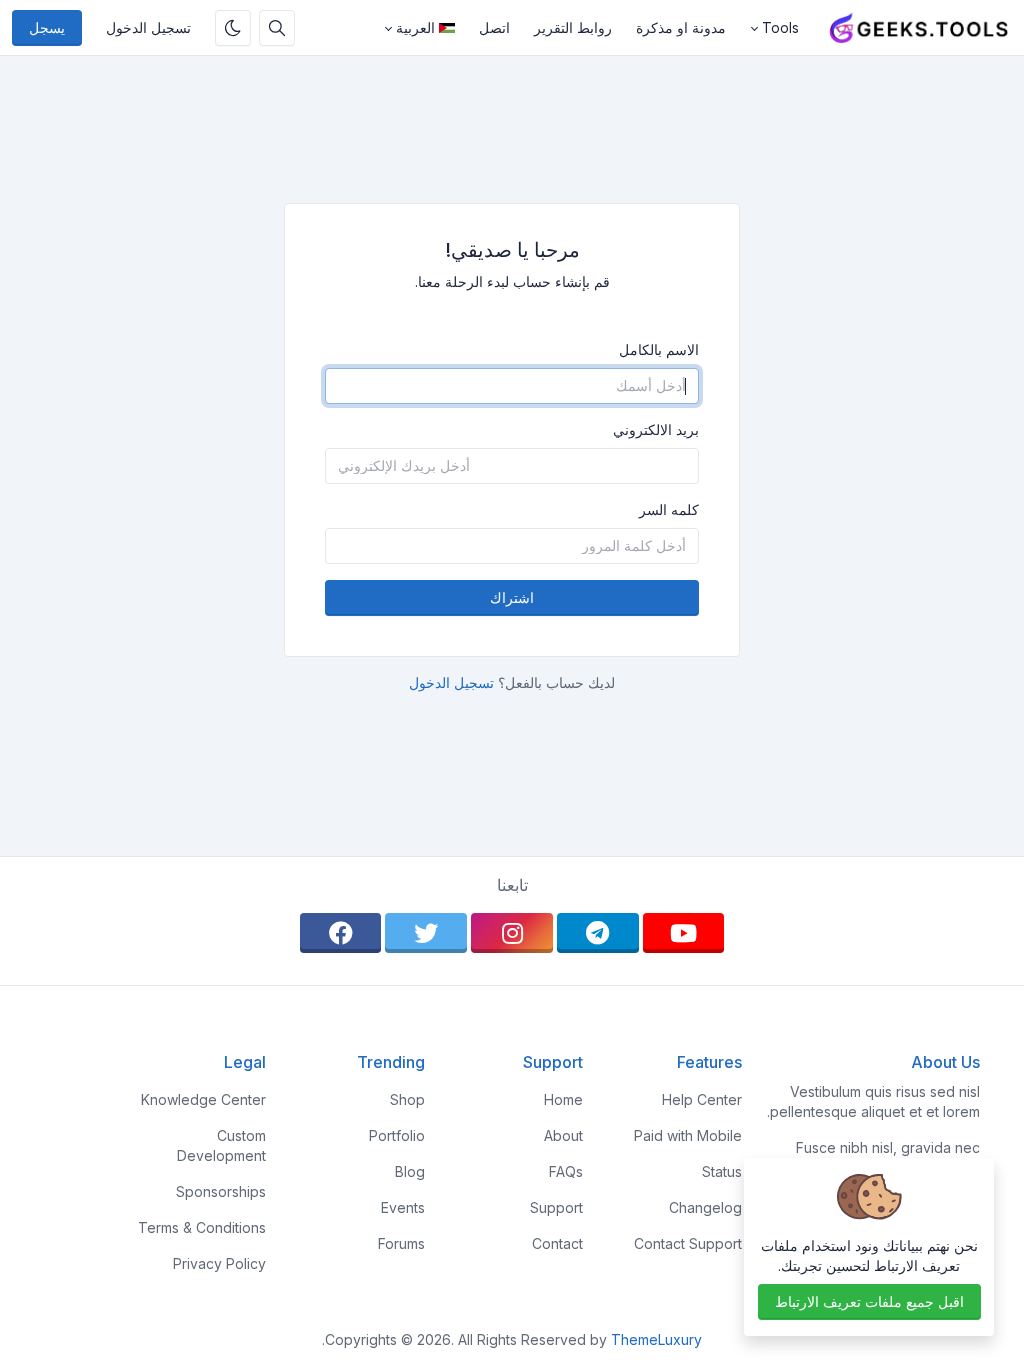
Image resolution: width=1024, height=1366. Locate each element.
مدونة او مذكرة (681, 27)
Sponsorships (221, 1191)
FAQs (566, 1171)
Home (563, 1099)
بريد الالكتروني (656, 429)
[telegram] (598, 933)
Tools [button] (780, 27)
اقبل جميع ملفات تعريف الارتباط (869, 1301)
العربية (415, 27)
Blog (410, 1171)
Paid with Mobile (688, 1135)
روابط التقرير (573, 27)
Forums (401, 1243)
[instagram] (512, 933)
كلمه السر (669, 509)
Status (722, 1171)
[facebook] (341, 933)
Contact (557, 1243)
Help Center (702, 1099)
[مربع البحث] (277, 28)
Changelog (705, 1207)
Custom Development (221, 1145)
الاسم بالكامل (659, 349)
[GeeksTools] (911, 28)
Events (403, 1207)
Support (556, 1207)
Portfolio (397, 1135)
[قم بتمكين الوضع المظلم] (233, 28)
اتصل (494, 27)
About (563, 1135)
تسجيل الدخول (148, 27)
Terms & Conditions (202, 1227)
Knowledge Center (203, 1099)
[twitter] (426, 933)
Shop (407, 1099)
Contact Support (688, 1243)
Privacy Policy (219, 1263)
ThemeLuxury (656, 1339)
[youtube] (684, 933)
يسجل (47, 27)
